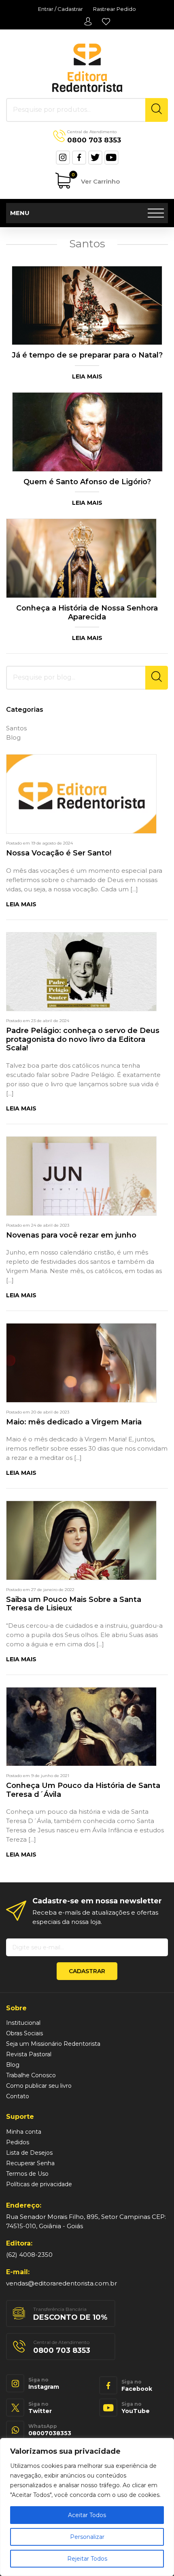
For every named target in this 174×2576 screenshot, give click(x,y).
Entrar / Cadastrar (60, 9)
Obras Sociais (24, 2033)
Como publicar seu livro (39, 2086)
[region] (87, 2507)
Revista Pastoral (29, 2054)
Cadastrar (87, 1971)
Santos (16, 728)
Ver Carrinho (96, 179)
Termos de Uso (27, 2174)
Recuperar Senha (30, 2163)
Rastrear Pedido (115, 9)
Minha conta (88, 21)
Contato (18, 2096)
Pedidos (18, 2142)
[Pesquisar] (157, 110)
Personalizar (87, 2537)
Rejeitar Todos (87, 2559)
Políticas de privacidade (39, 2184)
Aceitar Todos (87, 2515)
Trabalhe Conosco (31, 2075)
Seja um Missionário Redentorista (53, 2044)
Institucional (23, 2023)
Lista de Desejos (106, 21)
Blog (13, 737)
